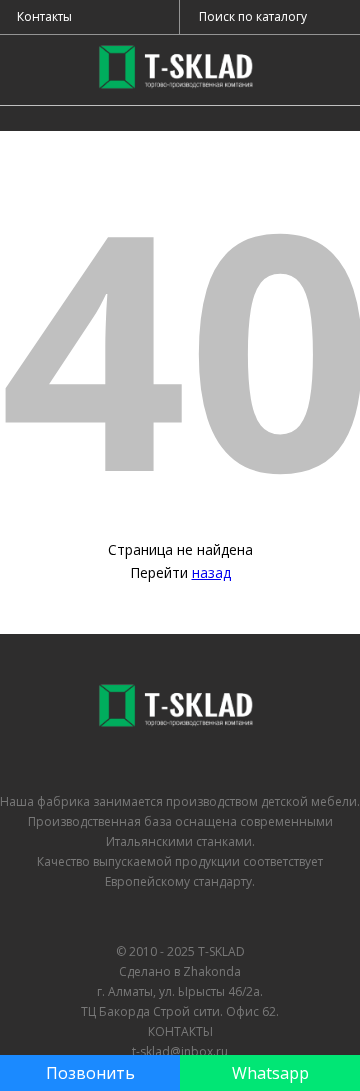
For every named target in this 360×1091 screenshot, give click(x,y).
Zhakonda (212, 971)
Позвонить (90, 1073)
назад (211, 572)
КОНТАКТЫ (180, 1031)
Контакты (44, 16)
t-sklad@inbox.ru (180, 1051)
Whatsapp (270, 1073)
